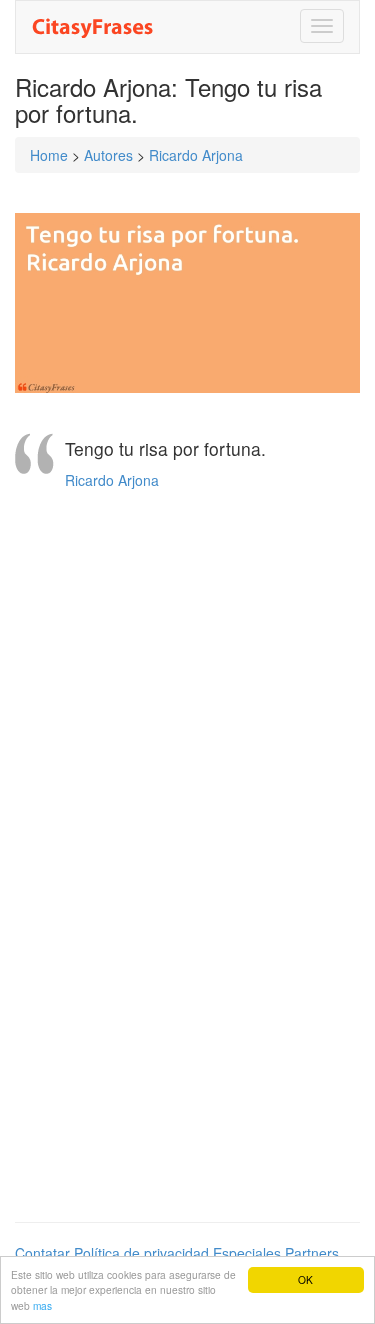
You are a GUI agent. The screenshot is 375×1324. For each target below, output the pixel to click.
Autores (108, 155)
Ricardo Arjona (196, 155)
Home (49, 155)
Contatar (42, 1253)
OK (305, 1279)
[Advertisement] (187, 673)
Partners (312, 1253)
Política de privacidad (141, 1253)
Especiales (247, 1253)
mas (42, 1305)
